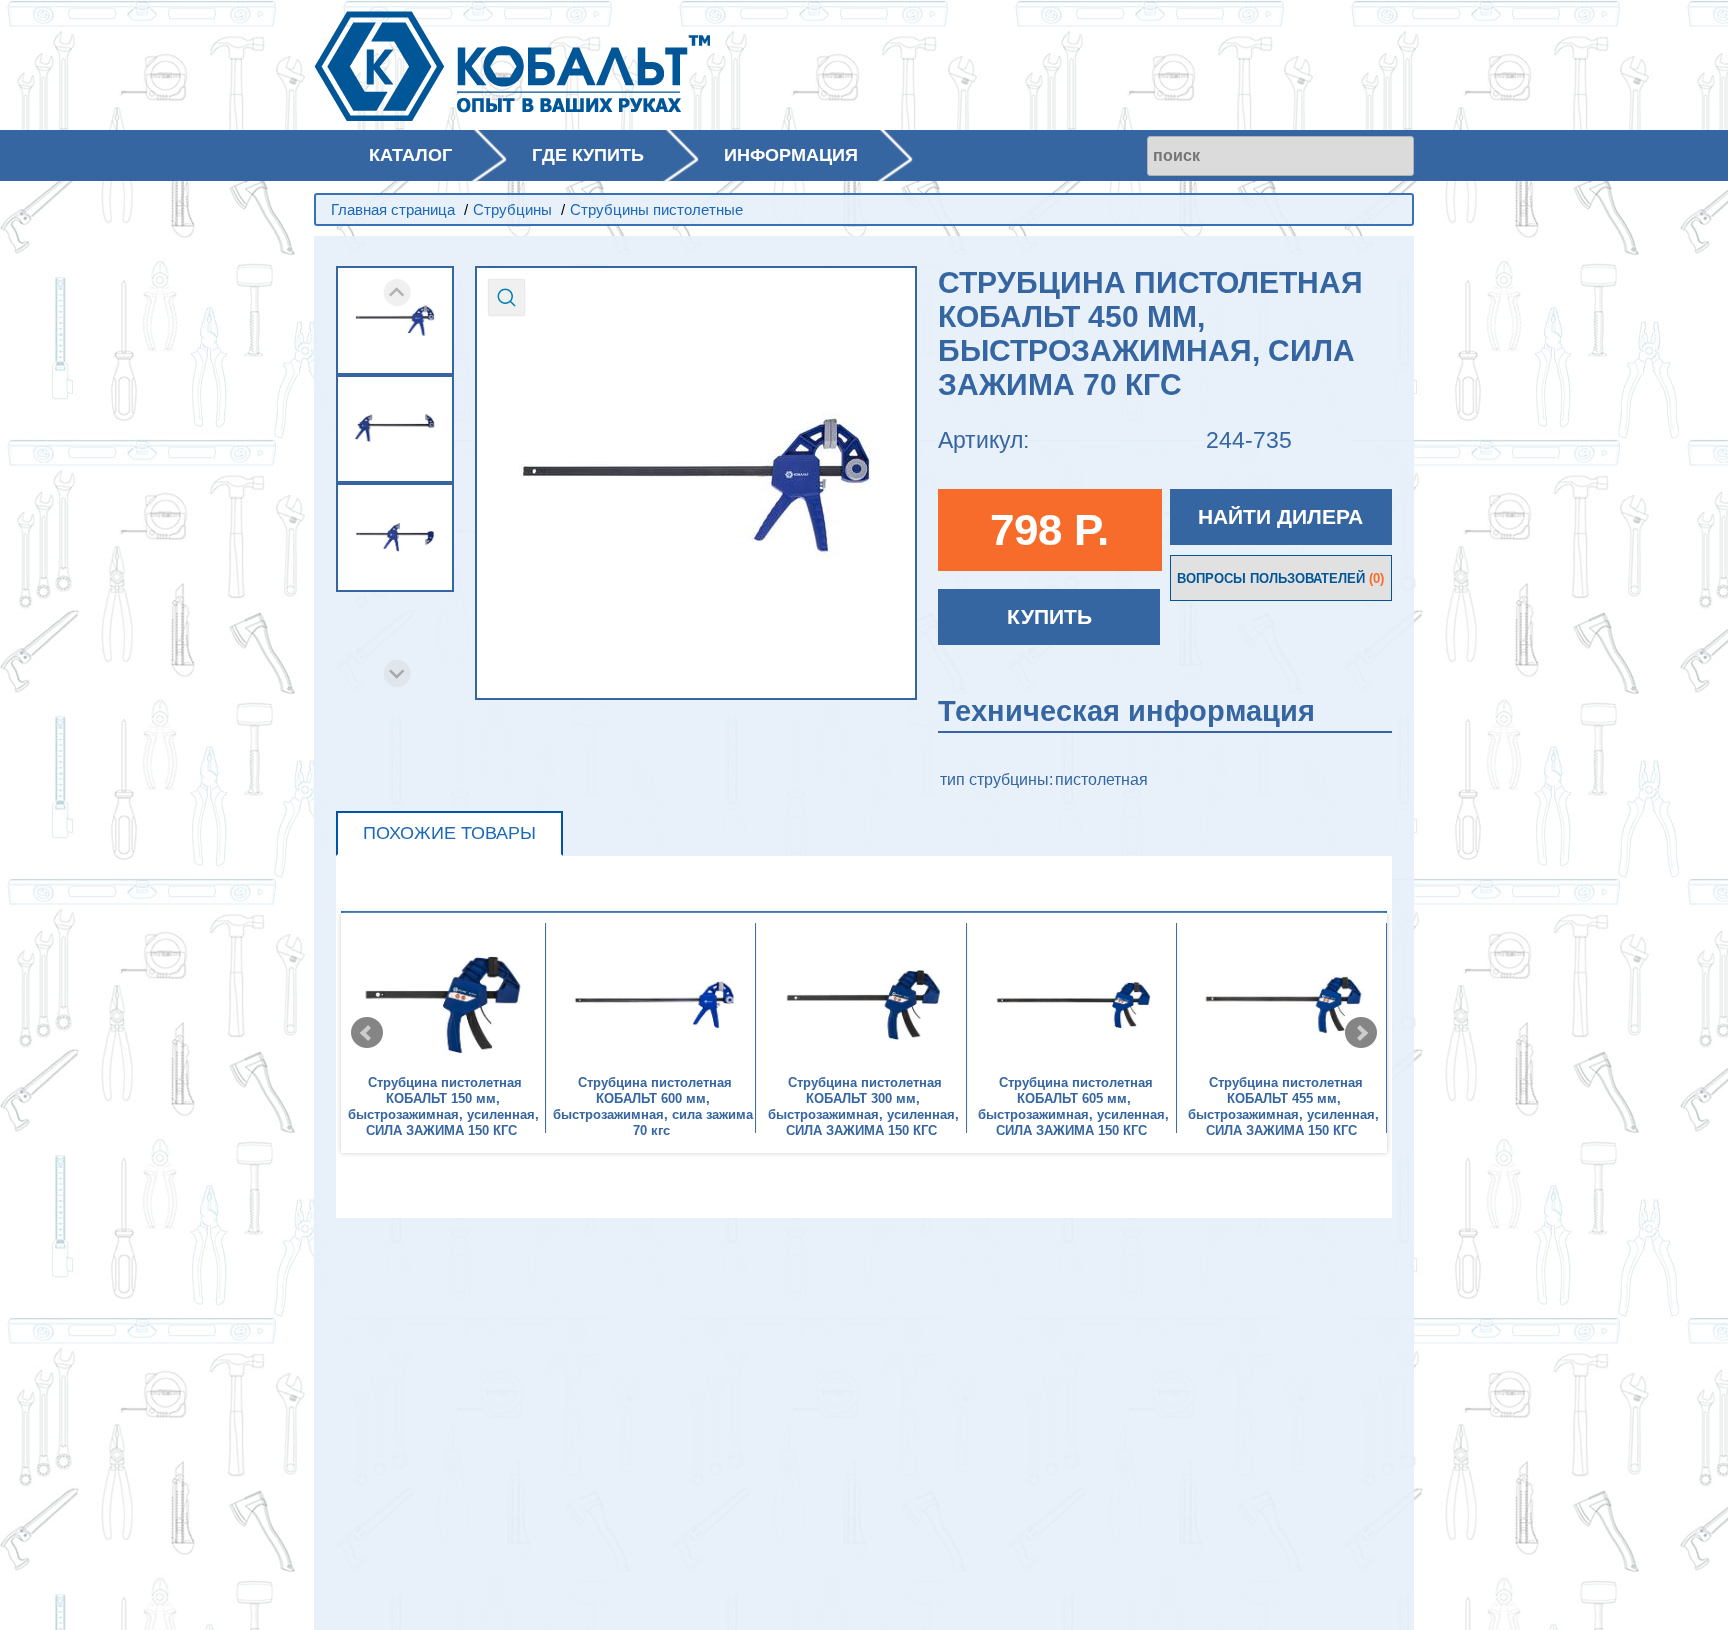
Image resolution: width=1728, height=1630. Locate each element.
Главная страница (393, 209)
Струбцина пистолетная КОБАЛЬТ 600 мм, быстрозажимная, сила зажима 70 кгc (653, 1106)
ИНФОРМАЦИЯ (791, 155)
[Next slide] (397, 673)
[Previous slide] (397, 292)
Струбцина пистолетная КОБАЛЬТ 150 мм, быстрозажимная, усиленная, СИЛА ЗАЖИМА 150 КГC (443, 1106)
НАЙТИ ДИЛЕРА (1280, 516)
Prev (367, 1033)
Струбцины (512, 209)
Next (1361, 1033)
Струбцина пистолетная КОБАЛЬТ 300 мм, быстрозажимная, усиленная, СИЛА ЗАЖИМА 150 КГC (863, 1106)
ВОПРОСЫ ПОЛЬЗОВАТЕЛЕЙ (1280, 578)
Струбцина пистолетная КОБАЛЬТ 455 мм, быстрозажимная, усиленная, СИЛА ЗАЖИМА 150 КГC (1283, 1106)
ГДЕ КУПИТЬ (588, 155)
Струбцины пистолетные (656, 209)
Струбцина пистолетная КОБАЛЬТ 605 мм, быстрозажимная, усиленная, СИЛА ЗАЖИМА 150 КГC (1073, 1106)
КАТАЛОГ (410, 155)
